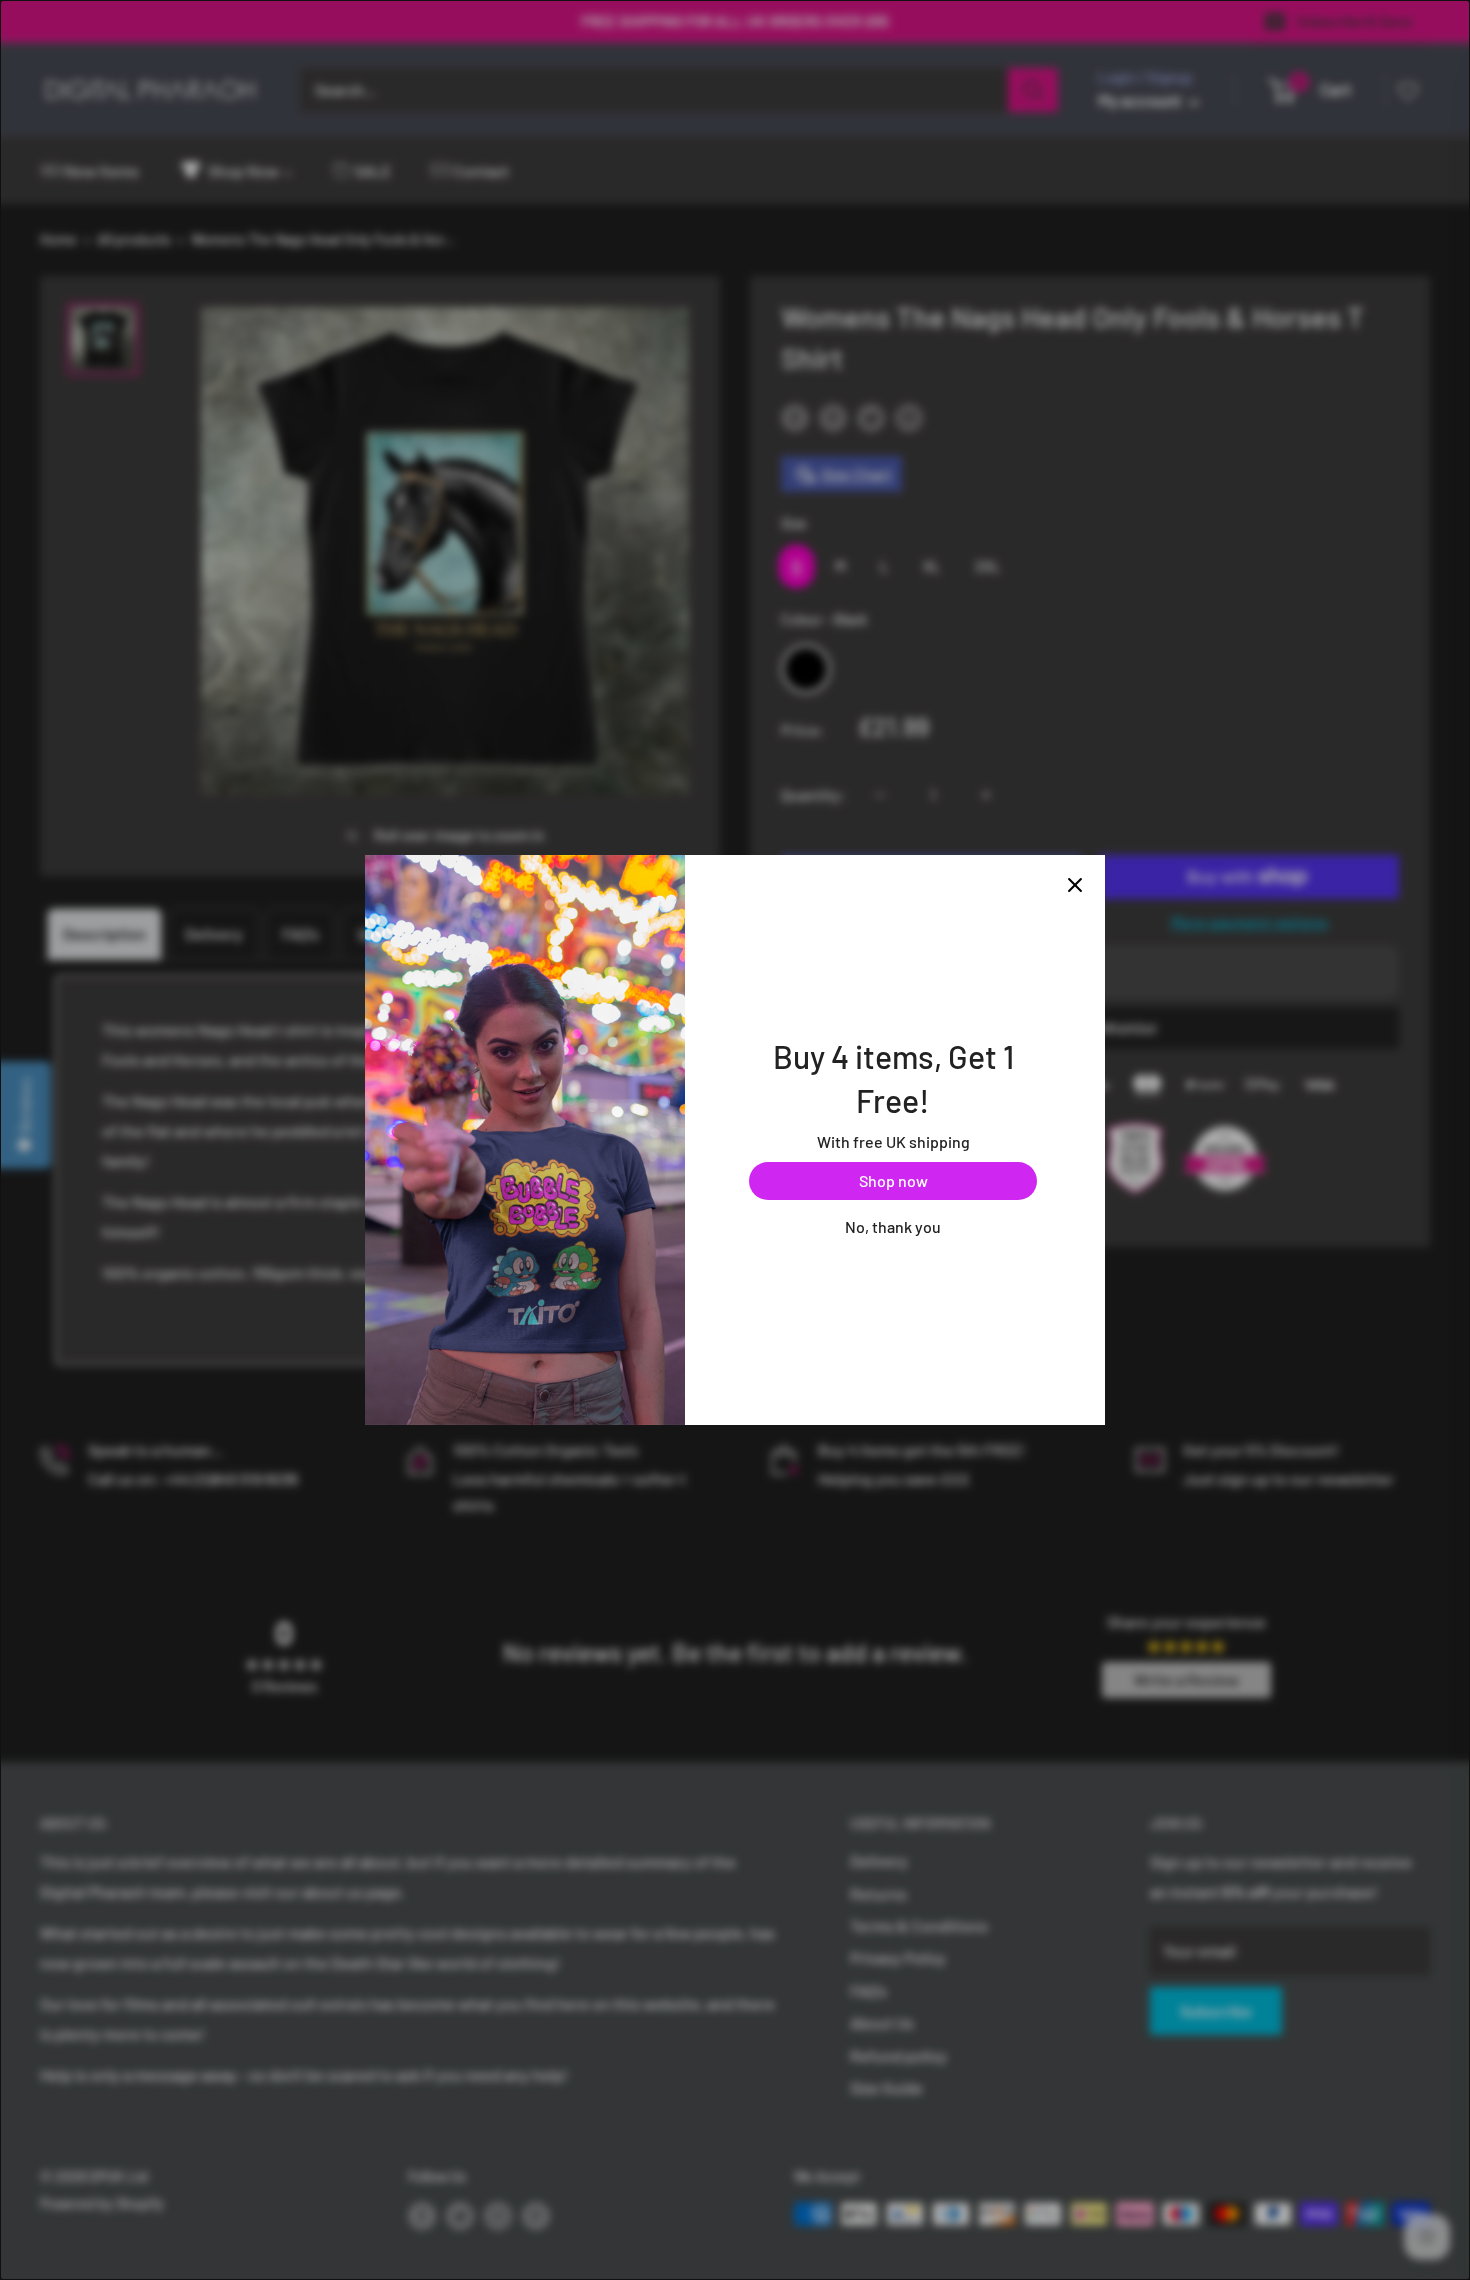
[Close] (1075, 885)
